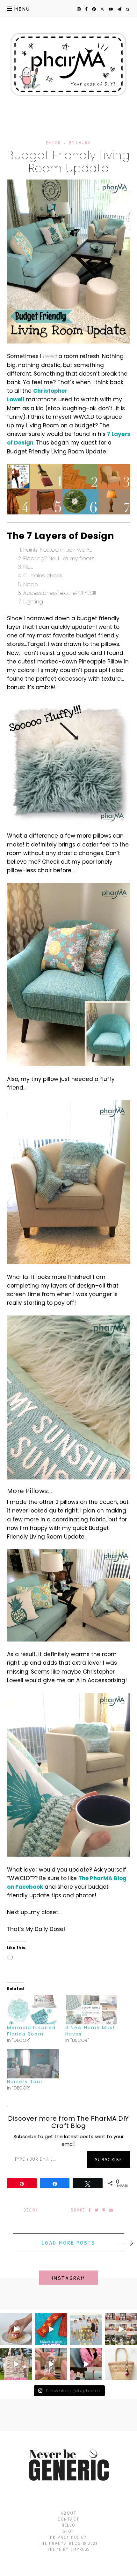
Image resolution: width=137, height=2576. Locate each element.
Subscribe (109, 2159)
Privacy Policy (68, 2537)
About (68, 2513)
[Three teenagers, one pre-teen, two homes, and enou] (86, 2329)
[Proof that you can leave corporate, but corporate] (86, 2364)
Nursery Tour (25, 2082)
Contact (69, 2519)
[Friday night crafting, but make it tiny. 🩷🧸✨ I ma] (16, 2364)
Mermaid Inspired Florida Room (32, 2031)
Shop (68, 2531)
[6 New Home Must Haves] (91, 2010)
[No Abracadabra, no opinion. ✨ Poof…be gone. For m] (51, 2329)
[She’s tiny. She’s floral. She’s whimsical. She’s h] (121, 2364)
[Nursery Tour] (33, 2064)
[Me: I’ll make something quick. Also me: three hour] (121, 2329)
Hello (68, 2525)
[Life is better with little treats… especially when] (16, 2329)
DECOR (53, 143)
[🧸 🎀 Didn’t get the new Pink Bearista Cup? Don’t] (51, 2364)
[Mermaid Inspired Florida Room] (33, 2010)
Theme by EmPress (69, 2549)
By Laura (80, 143)
